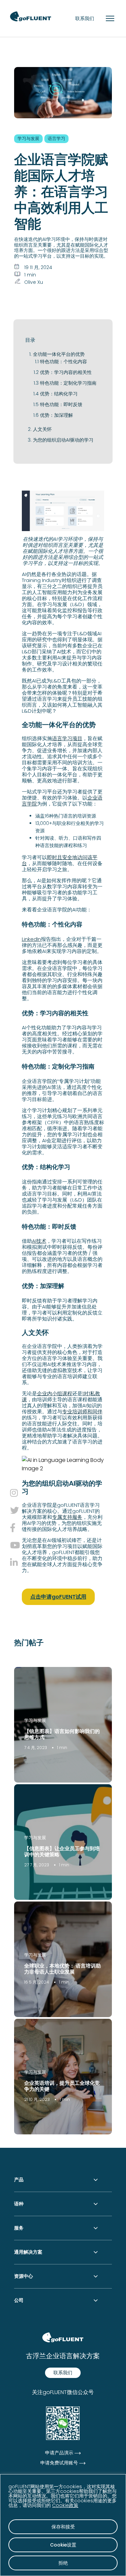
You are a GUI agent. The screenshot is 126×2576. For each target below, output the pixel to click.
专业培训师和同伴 (82, 1411)
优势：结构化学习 (59, 394)
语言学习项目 (67, 738)
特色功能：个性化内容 (64, 362)
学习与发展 (35, 1720)
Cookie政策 (65, 2505)
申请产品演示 (59, 2453)
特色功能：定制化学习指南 (68, 383)
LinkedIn (31, 939)
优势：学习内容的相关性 (66, 372)
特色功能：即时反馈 (61, 404)
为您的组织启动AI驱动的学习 (63, 440)
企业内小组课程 (55, 1393)
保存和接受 (63, 2527)
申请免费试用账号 (59, 2463)
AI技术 (39, 1241)
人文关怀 (42, 429)
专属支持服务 (67, 1517)
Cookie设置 (63, 2545)
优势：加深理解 (56, 415)
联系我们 (85, 18)
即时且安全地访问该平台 (60, 860)
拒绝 (63, 2563)
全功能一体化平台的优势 (59, 354)
